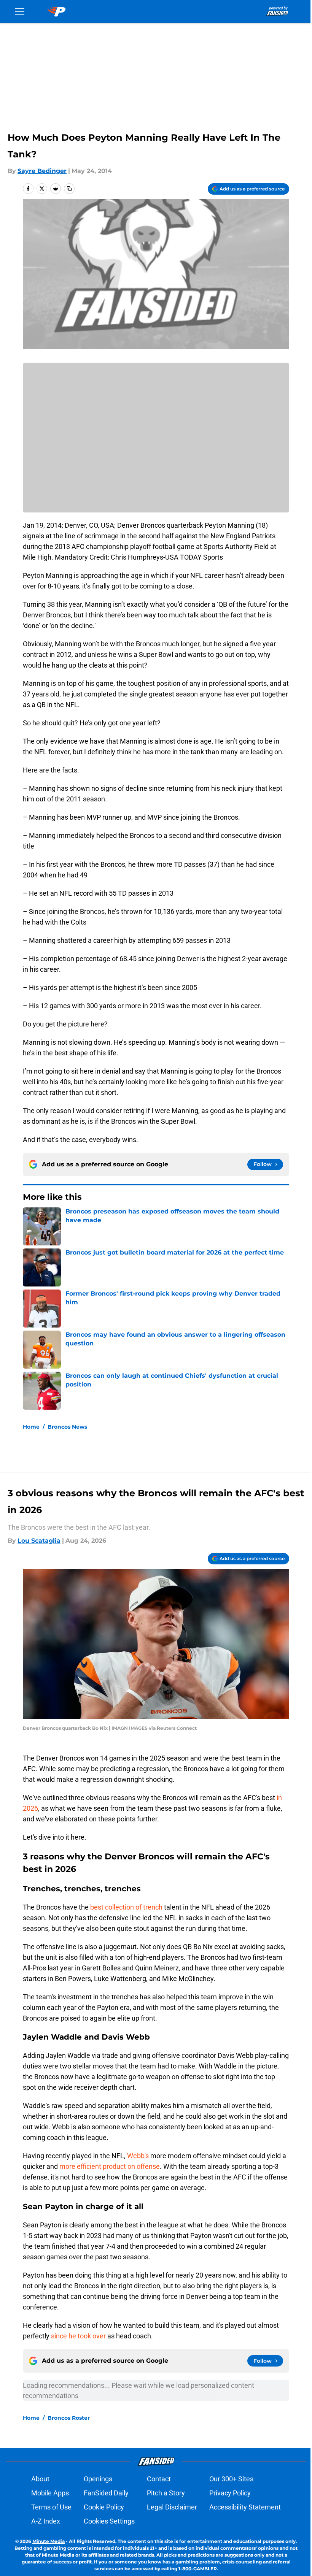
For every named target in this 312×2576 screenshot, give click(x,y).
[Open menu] (20, 11)
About (40, 2479)
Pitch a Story (166, 2493)
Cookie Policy (104, 2507)
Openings (98, 2479)
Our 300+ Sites (231, 2479)
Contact (159, 2479)
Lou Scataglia (39, 1541)
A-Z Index (46, 2521)
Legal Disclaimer (172, 2507)
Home (31, 1427)
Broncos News (67, 1427)
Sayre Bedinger (42, 171)
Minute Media (49, 2541)
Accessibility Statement (245, 2507)
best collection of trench (126, 1907)
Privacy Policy (230, 2493)
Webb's (138, 2156)
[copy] (69, 189)
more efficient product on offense (110, 2166)
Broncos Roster (69, 2418)
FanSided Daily (106, 2493)
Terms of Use (51, 2507)
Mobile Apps (50, 2493)
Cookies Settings (109, 2521)
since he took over (78, 2336)
